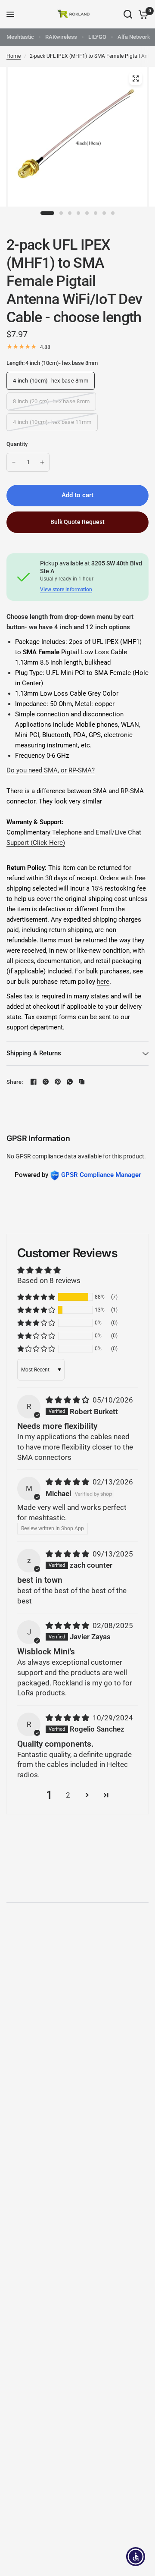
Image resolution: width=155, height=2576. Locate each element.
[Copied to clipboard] (82, 1082)
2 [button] (68, 1795)
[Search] (128, 14)
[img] (68, 1400)
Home (14, 56)
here (103, 982)
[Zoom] (136, 78)
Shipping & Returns (34, 1053)
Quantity (17, 444)
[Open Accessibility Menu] (136, 2557)
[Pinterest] (58, 1082)
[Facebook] (34, 1082)
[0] (142, 14)
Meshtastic (20, 37)
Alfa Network (134, 37)
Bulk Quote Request (77, 522)
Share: (15, 1082)
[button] (36, 1297)
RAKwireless (61, 37)
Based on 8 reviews (49, 1280)
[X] (46, 1082)
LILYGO (97, 37)
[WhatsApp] (70, 1082)
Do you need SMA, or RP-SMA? (51, 770)
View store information (66, 590)
